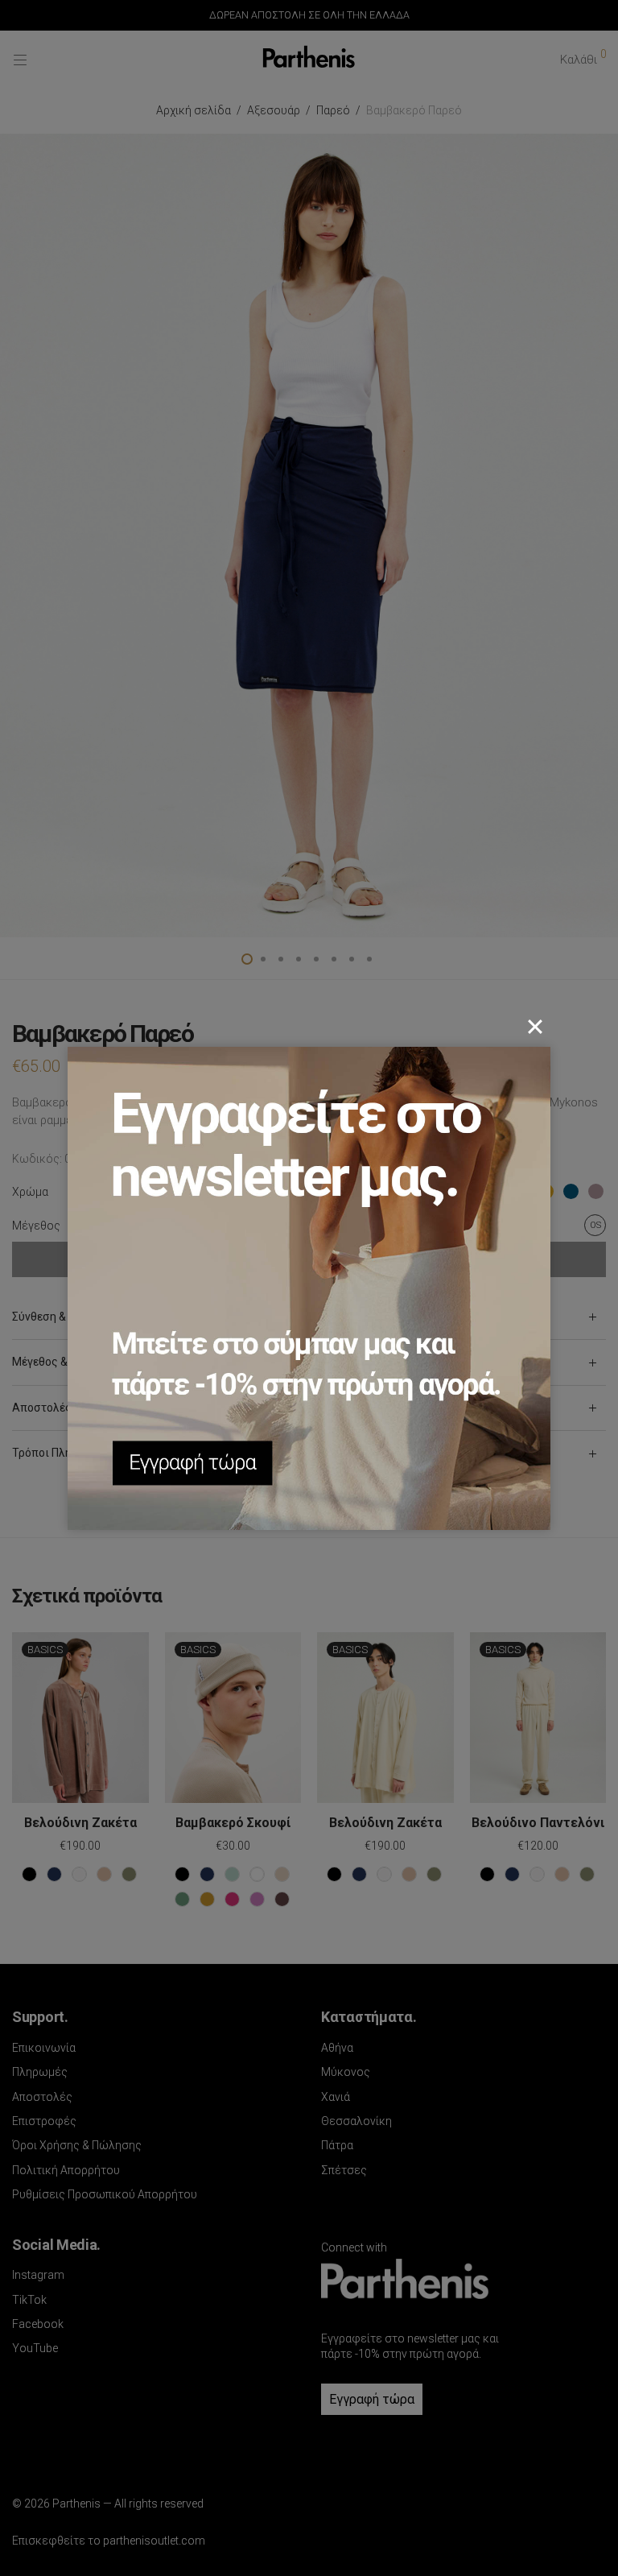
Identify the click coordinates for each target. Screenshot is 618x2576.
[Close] (535, 1027)
